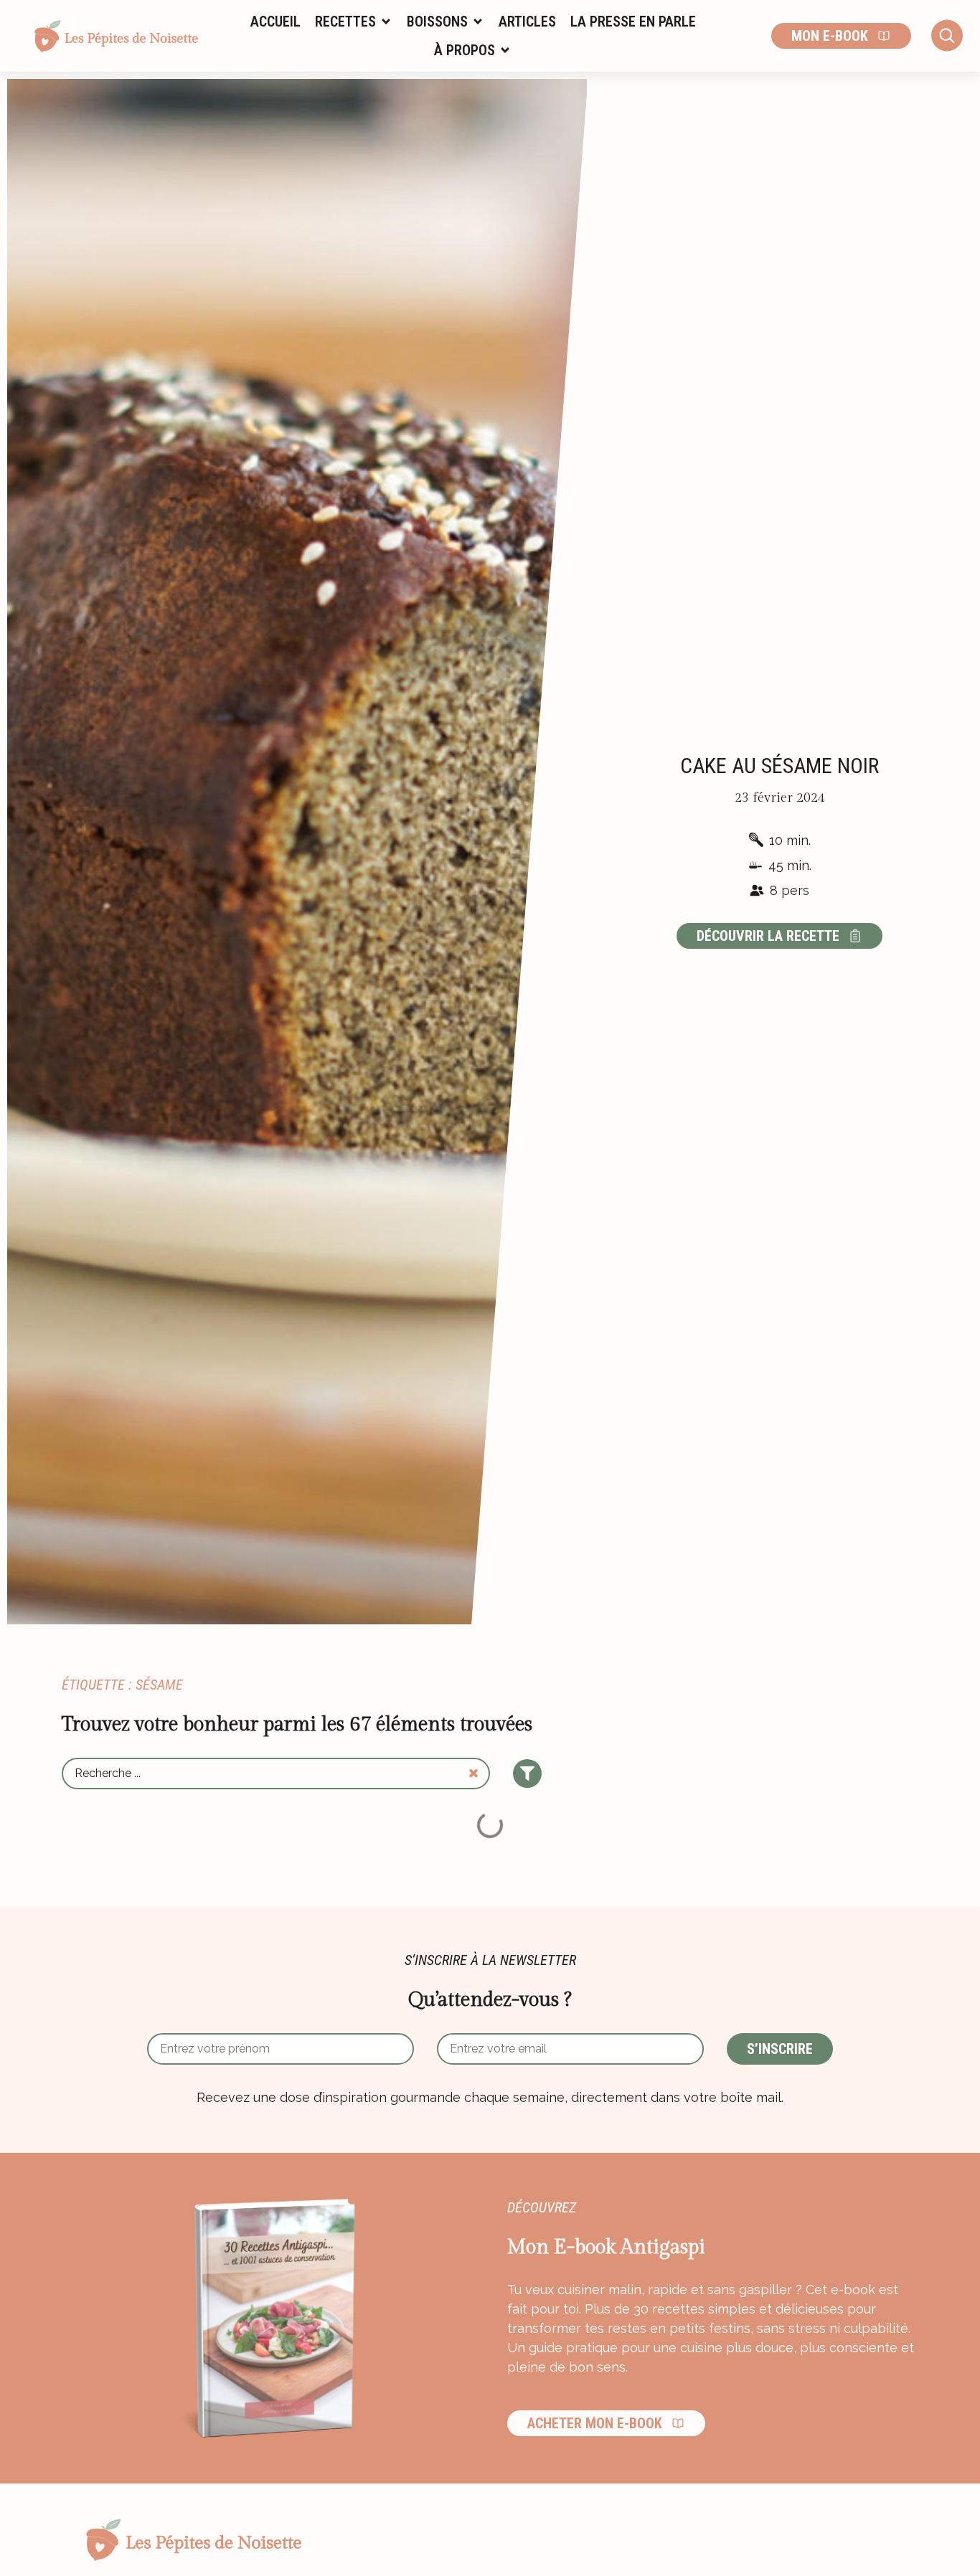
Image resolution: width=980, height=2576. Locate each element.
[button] (354, 22)
